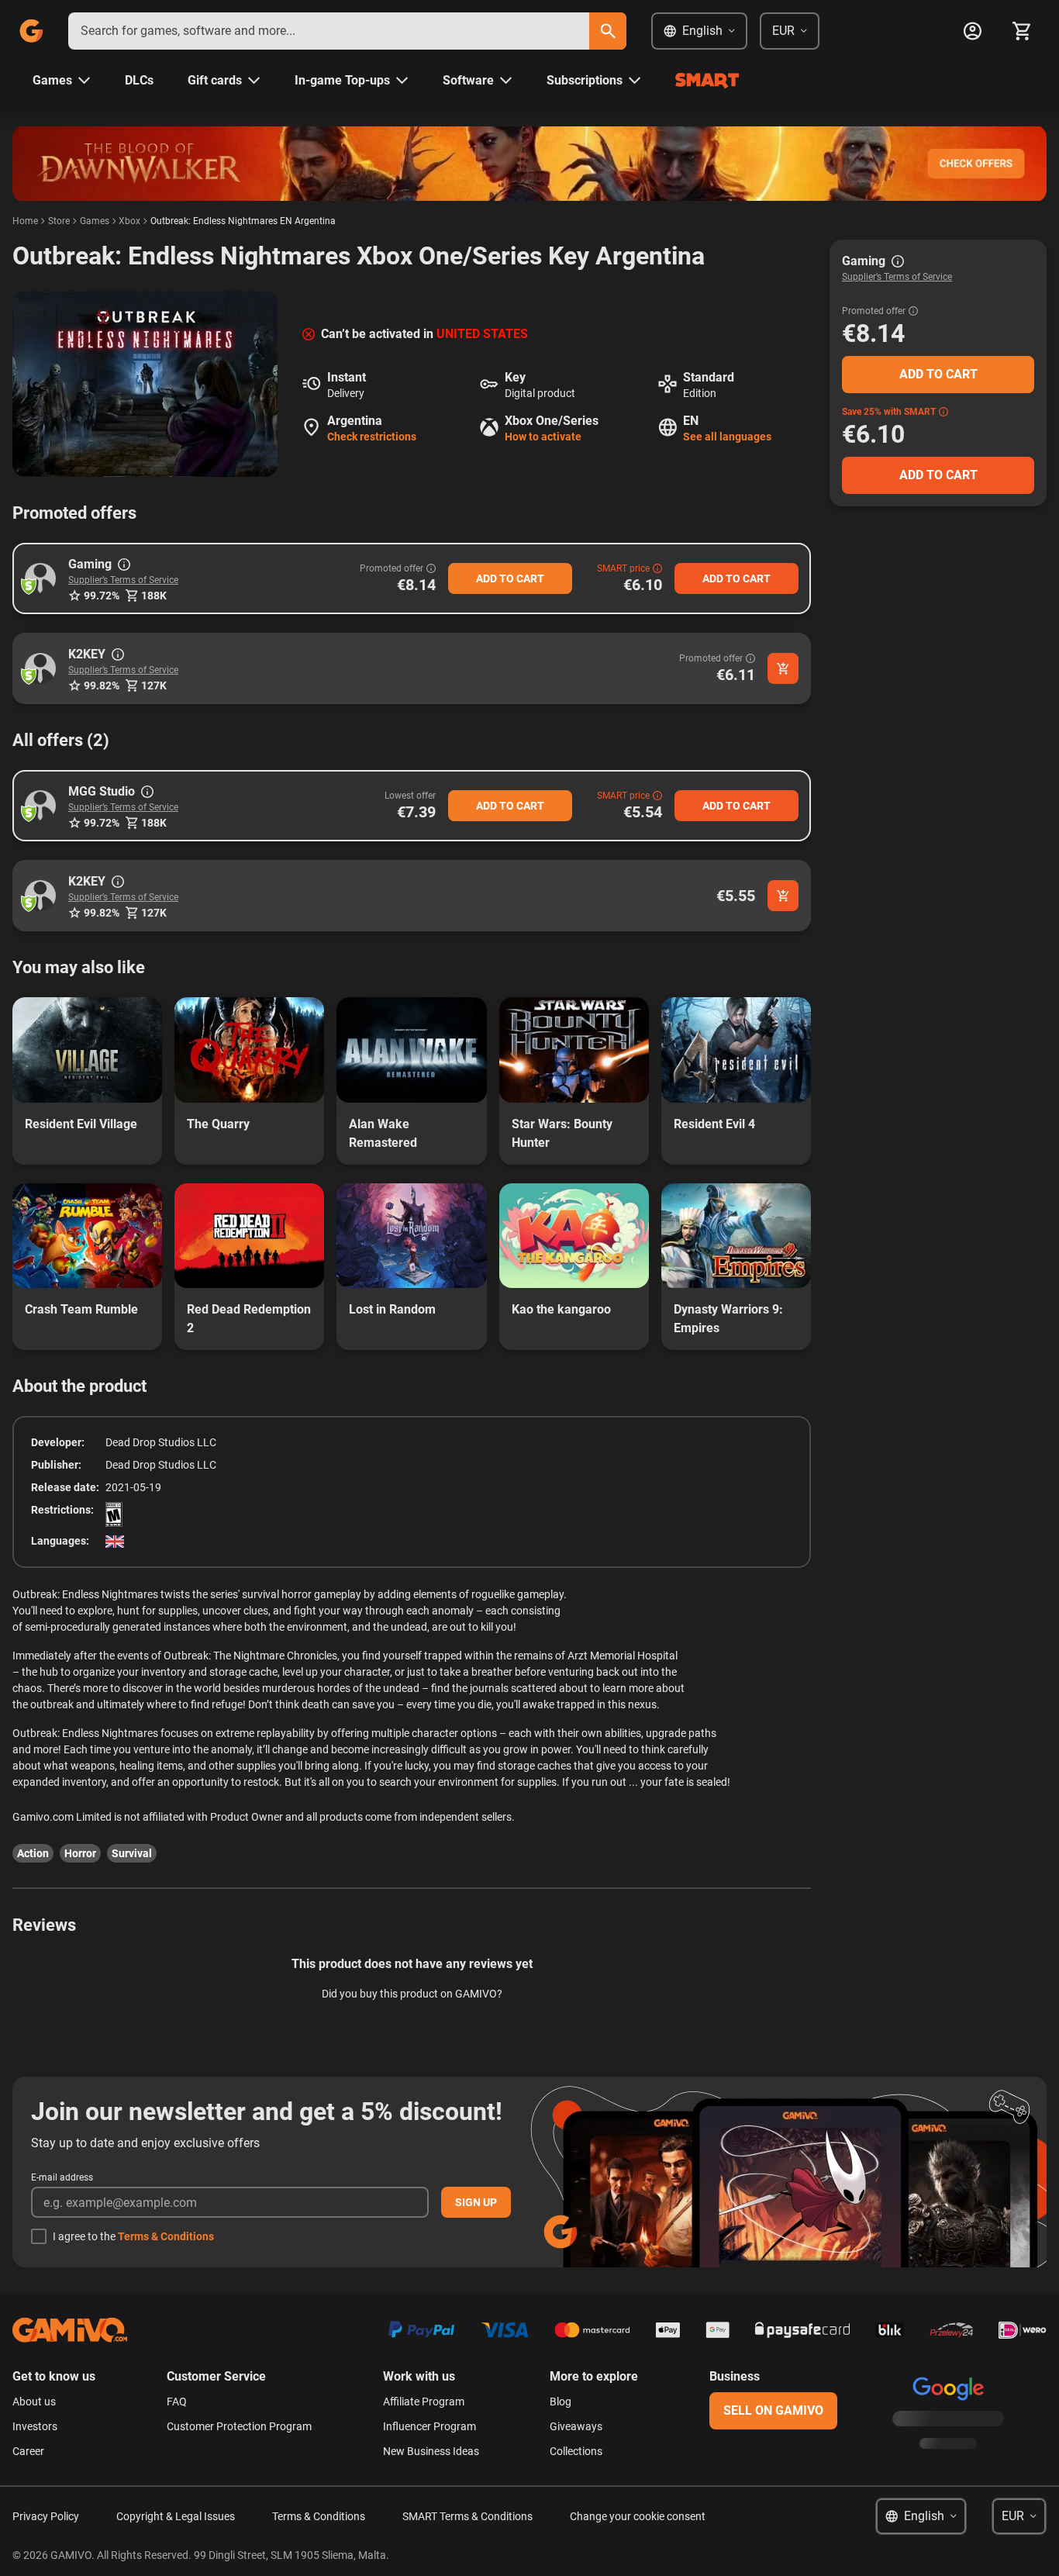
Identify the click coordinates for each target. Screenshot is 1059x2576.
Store (59, 221)
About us (34, 2402)
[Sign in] (972, 31)
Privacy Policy (46, 2516)
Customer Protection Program (239, 2426)
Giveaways (576, 2426)
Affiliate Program (424, 2402)
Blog (561, 2402)
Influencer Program (429, 2426)
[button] (40, 578)
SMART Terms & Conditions (467, 2516)
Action (33, 1853)
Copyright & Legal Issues (176, 2516)
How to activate (543, 437)
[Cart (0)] (1022, 31)
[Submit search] (608, 31)
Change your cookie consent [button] (638, 2516)
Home (25, 221)
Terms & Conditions (166, 2236)
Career (28, 2451)
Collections (576, 2451)
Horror (80, 1853)
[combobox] (329, 31)
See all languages (727, 437)
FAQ (177, 2402)
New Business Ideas (431, 2451)
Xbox (129, 221)
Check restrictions (372, 437)
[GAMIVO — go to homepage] (31, 31)
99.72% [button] (102, 596)
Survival (132, 1853)
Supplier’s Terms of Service (123, 580)
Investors (35, 2426)
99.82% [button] (102, 685)
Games (95, 221)
